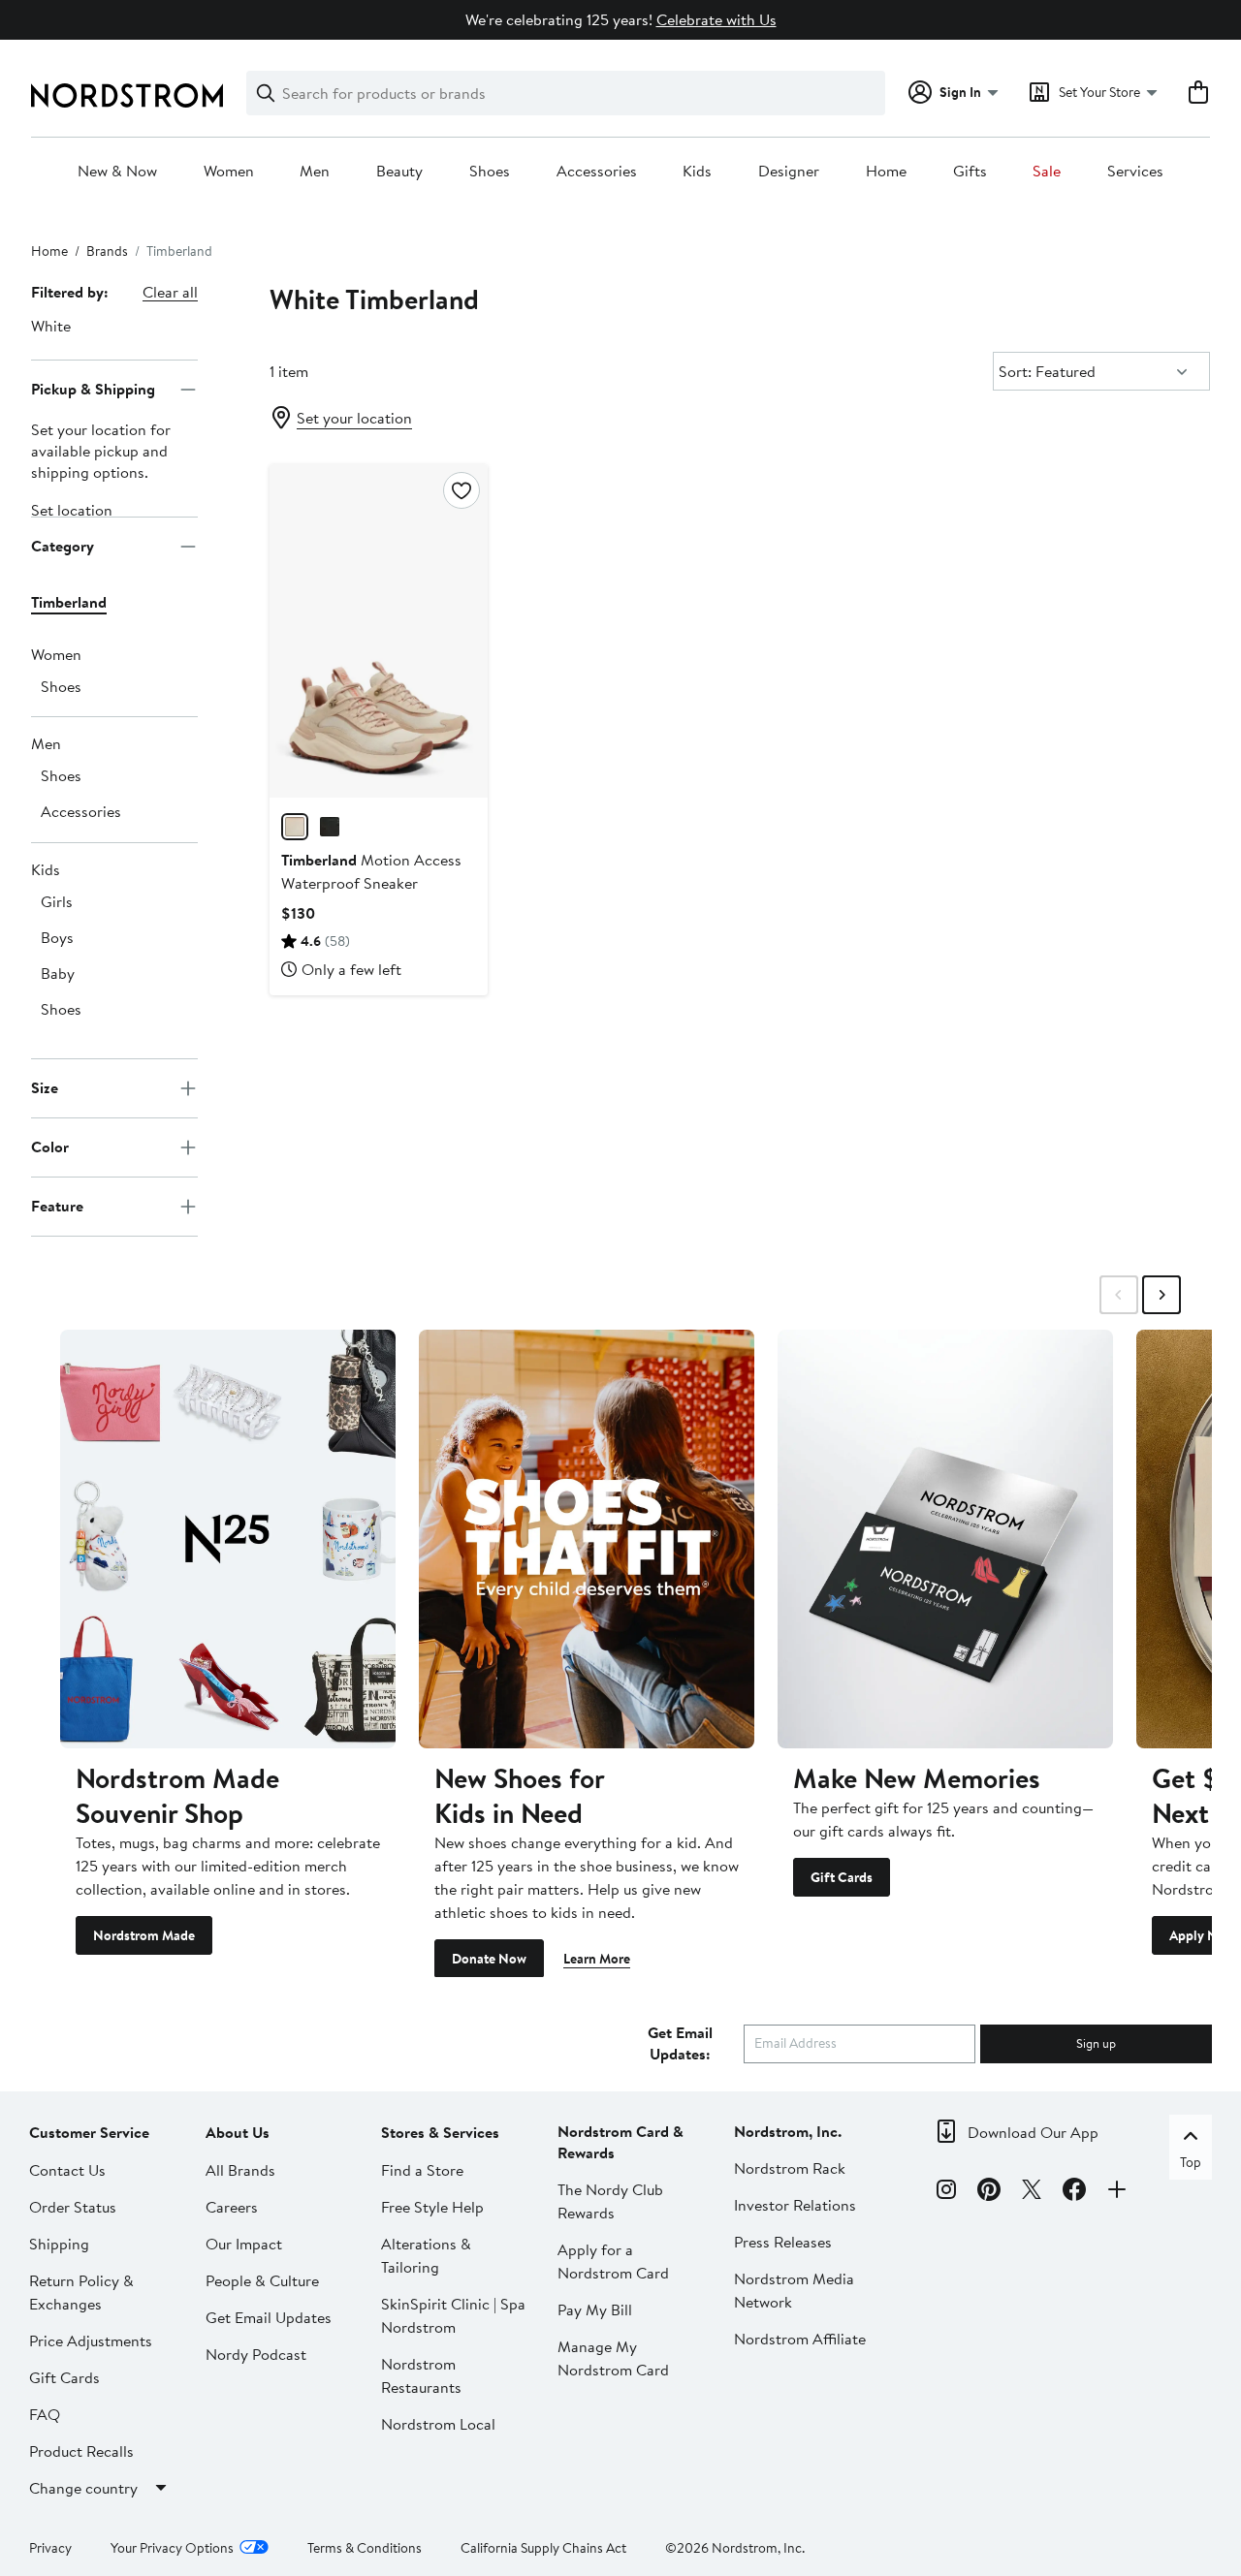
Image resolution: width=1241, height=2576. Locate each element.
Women (229, 172)
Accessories (597, 172)
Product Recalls (81, 2450)
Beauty (399, 172)
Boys (57, 937)
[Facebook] (1074, 2192)
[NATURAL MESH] (295, 827)
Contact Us (67, 2169)
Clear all (170, 292)
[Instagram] (946, 2192)
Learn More (597, 1958)
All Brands (240, 2169)
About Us (238, 2131)
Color (50, 1147)
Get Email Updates (269, 2316)
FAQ (45, 2413)
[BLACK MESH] (330, 827)
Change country (83, 2487)
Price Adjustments (91, 2340)
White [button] (51, 326)
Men (315, 172)
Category (63, 546)
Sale (1047, 172)
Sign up (1096, 2042)
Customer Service (89, 2131)
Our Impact (244, 2243)
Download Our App (1033, 2131)
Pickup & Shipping (93, 389)
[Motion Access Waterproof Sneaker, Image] (378, 631)
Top (1191, 2161)
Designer (789, 172)
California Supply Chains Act (543, 2547)
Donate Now (489, 1958)
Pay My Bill (595, 2309)
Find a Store (422, 2169)
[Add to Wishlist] (461, 490)
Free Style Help (432, 2206)
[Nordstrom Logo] (127, 95)
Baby (58, 973)
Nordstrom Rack (790, 2167)
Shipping (59, 2243)
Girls (57, 901)
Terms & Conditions (365, 2547)
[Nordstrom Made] (228, 1539)
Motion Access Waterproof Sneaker (371, 871)
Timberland (69, 602)
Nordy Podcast (256, 2353)
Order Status (73, 2206)
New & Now (117, 172)
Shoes (490, 172)
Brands (107, 251)
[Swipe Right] (1161, 1295)
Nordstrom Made (144, 1934)
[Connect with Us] (1117, 2192)
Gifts (970, 172)
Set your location (354, 418)
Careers (232, 2206)
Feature (57, 1206)
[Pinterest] (989, 2192)
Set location (72, 510)
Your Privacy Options (172, 2547)
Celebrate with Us (716, 19)
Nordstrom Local (438, 2423)
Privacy (50, 2547)
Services (1135, 172)
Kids (697, 172)
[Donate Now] (587, 1539)
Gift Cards (842, 1876)
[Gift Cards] (945, 1539)
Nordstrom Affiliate (800, 2338)
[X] (1032, 2192)
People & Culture (262, 2279)
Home (886, 172)
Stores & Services (440, 2131)
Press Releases (783, 2241)
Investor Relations (795, 2204)
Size (45, 1087)
